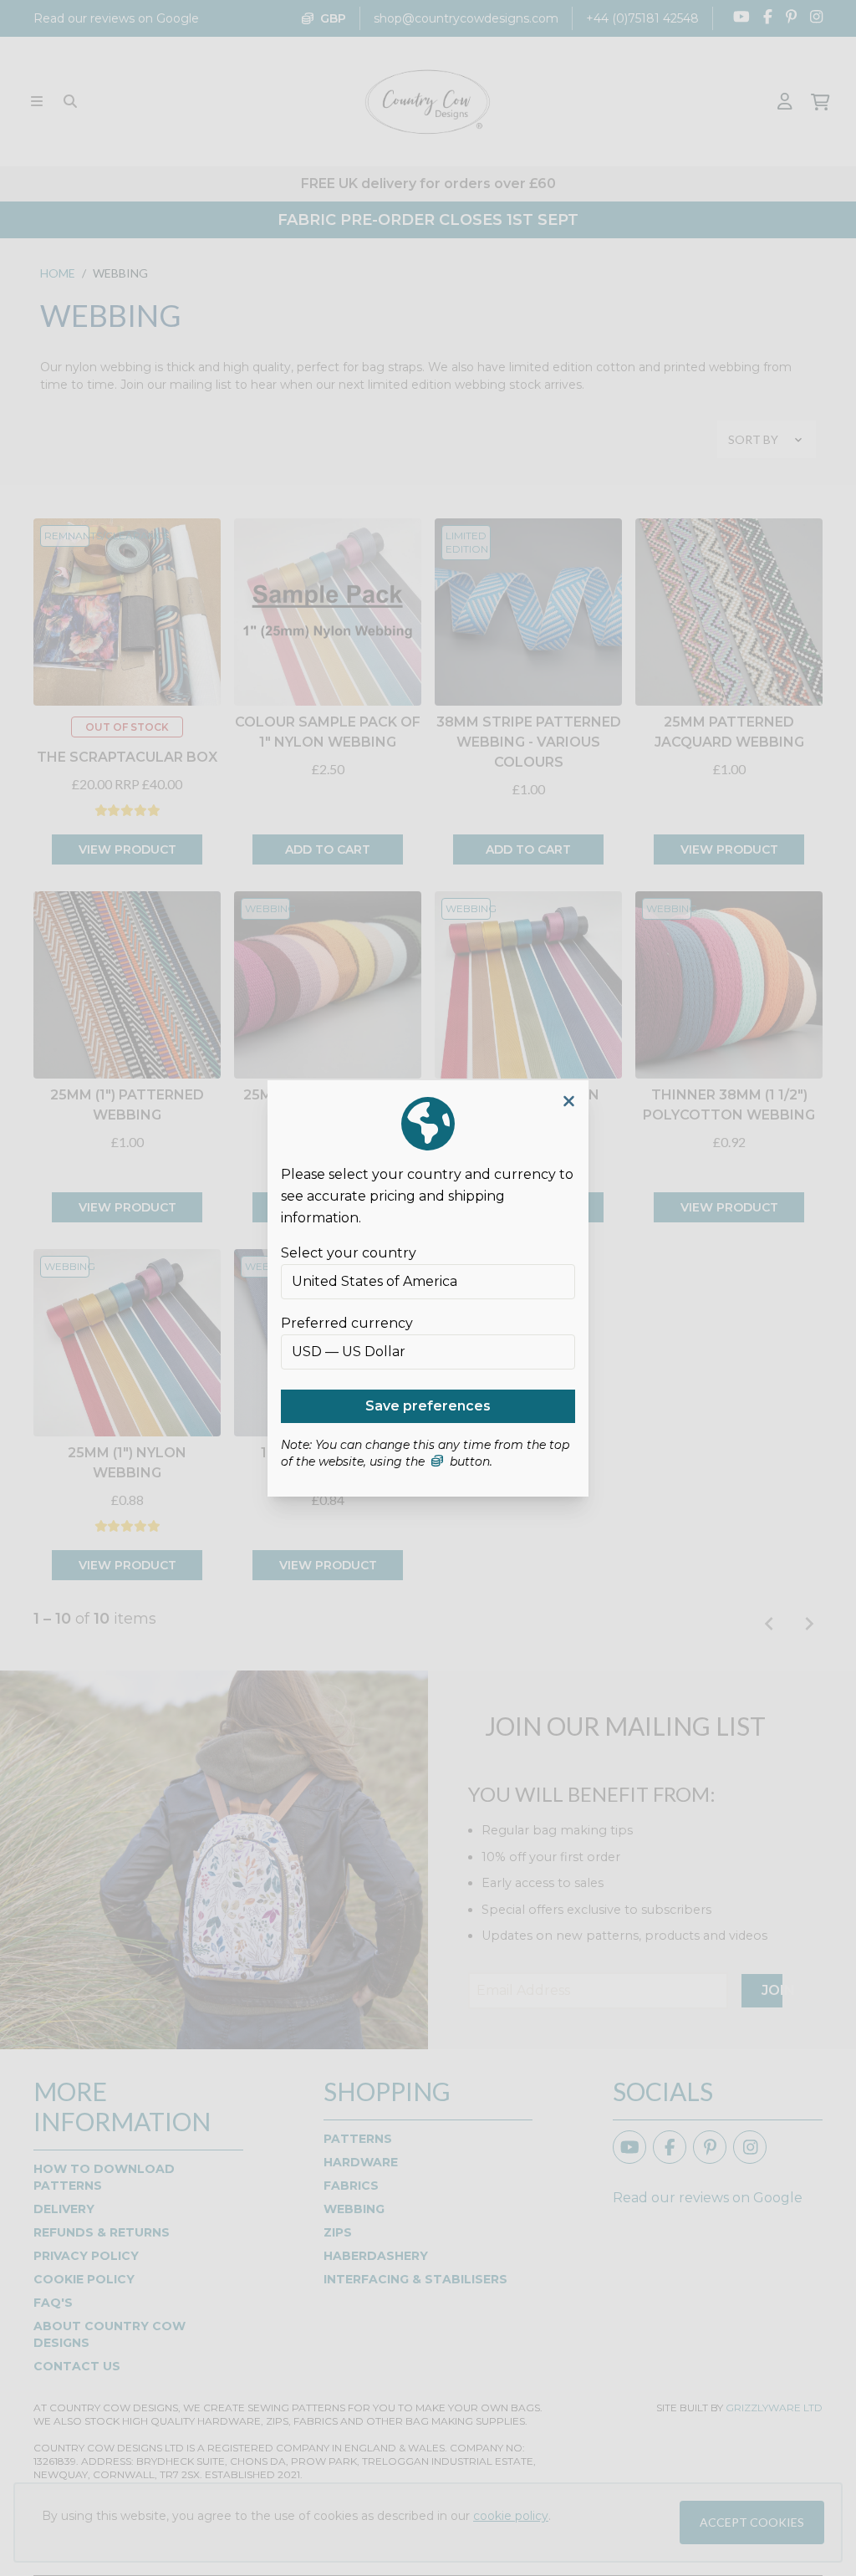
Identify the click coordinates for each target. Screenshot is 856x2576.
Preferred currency (347, 1323)
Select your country (349, 1253)
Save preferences (428, 1406)
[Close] (569, 1102)
